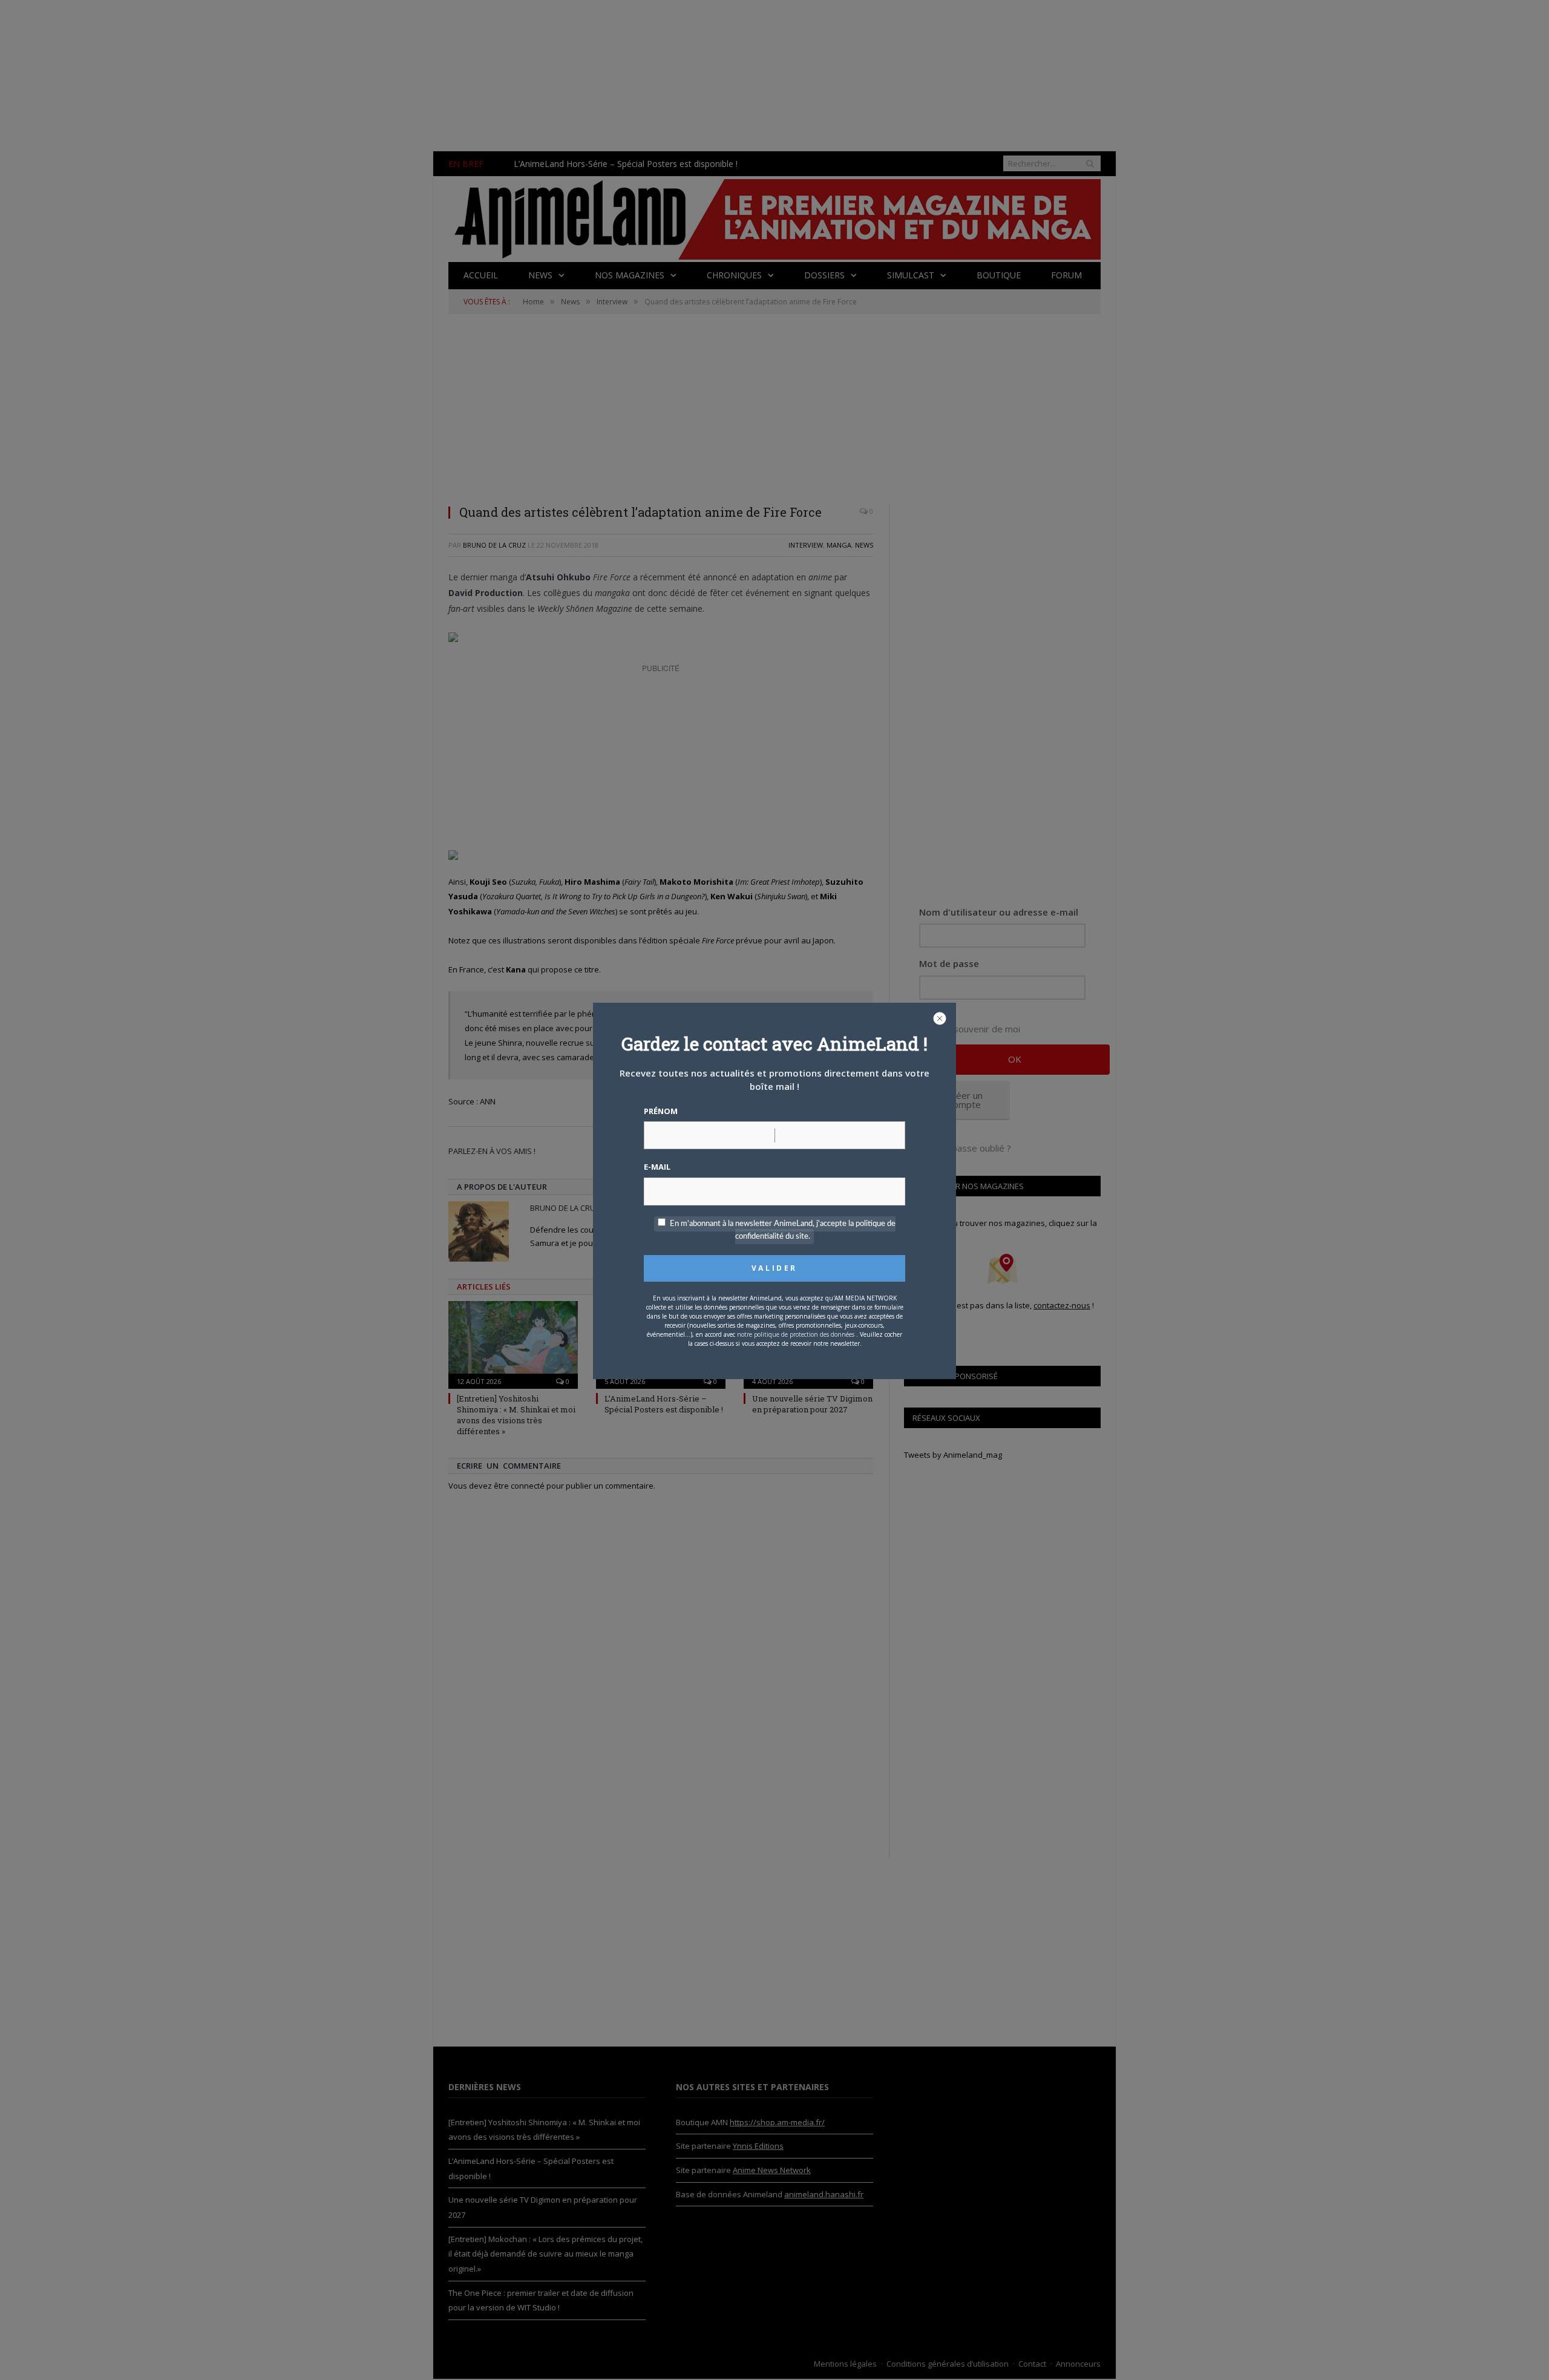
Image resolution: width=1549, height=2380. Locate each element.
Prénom (661, 1111)
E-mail (657, 1167)
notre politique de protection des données (796, 1334)
